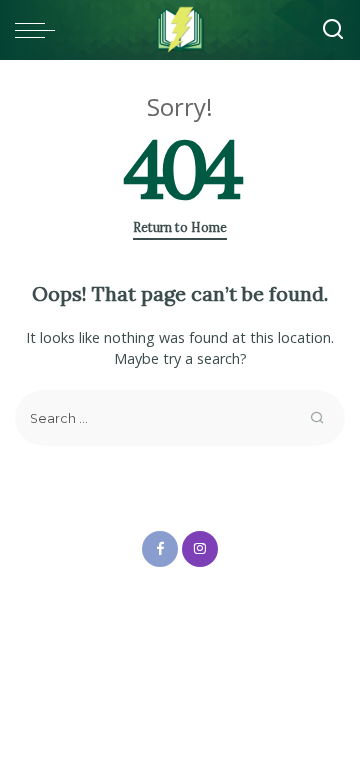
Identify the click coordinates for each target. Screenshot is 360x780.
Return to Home (180, 227)
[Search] (333, 30)
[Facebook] (160, 549)
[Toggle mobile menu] (40, 30)
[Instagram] (200, 549)
